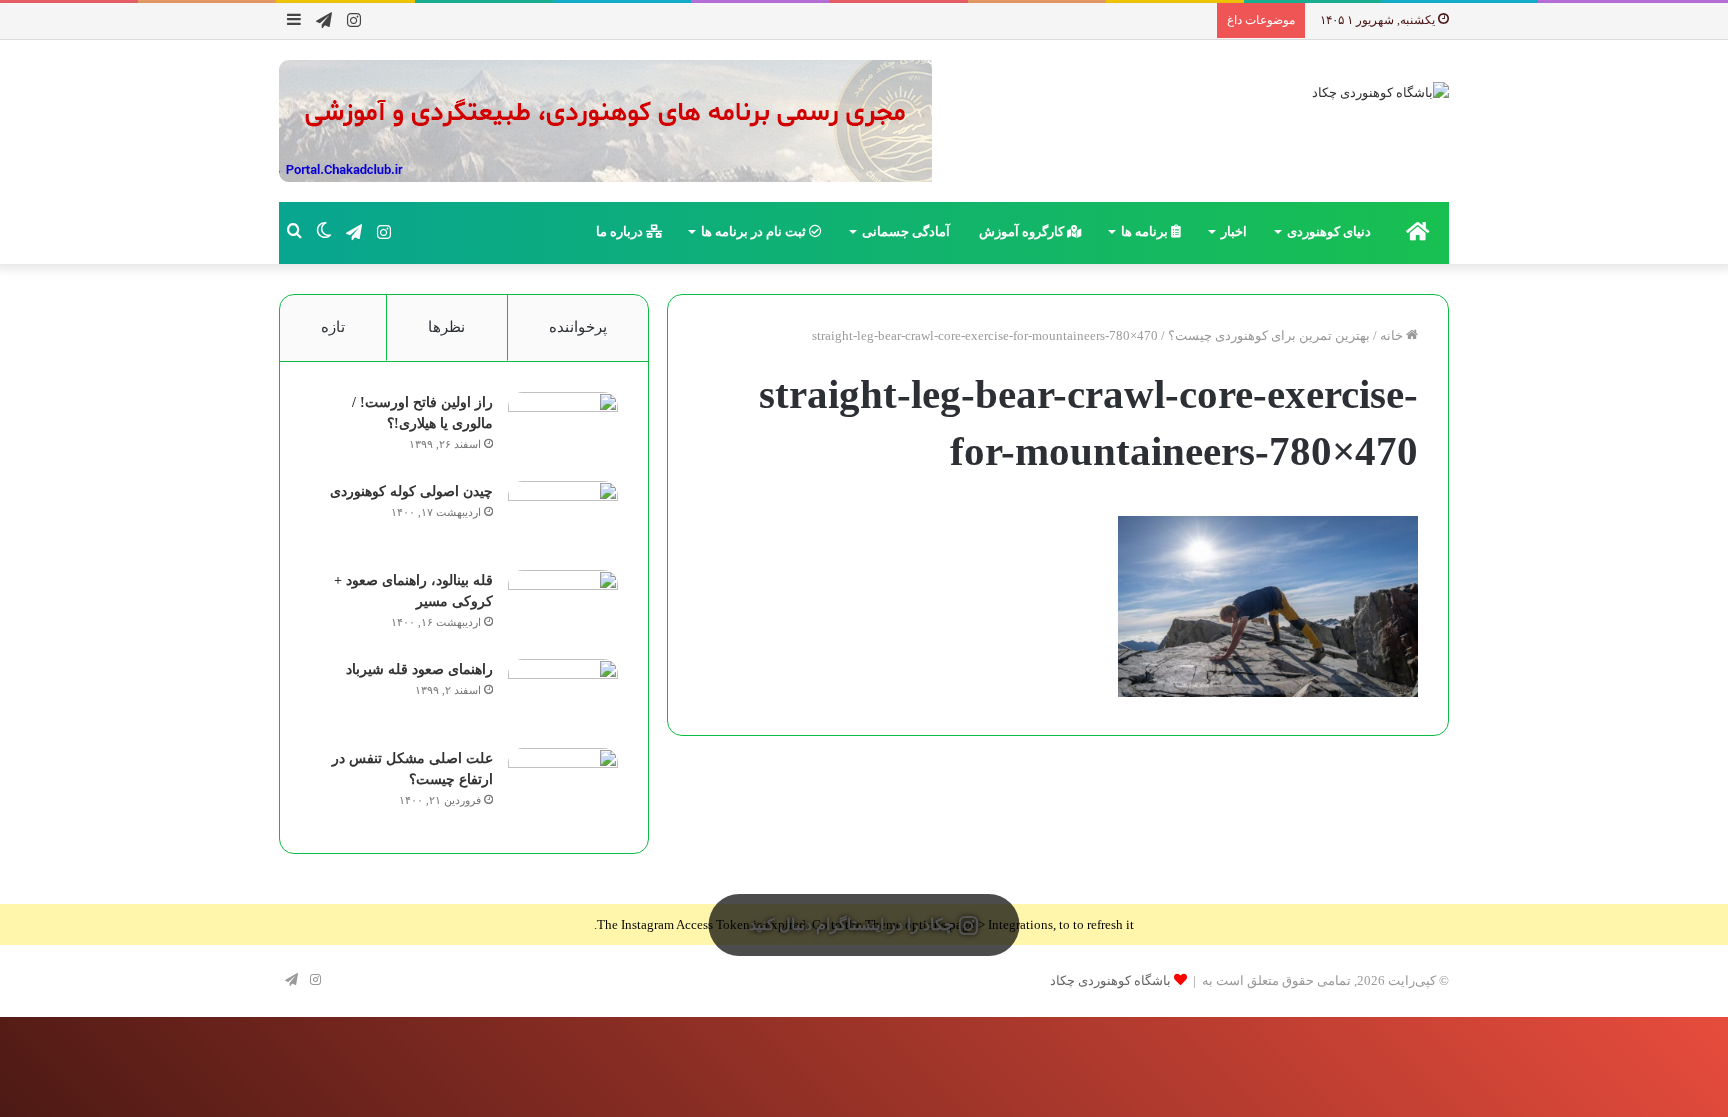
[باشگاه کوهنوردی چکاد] (1380, 91)
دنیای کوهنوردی (1329, 231)
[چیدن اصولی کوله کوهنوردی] (563, 518)
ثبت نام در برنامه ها (755, 231)
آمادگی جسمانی (906, 231)
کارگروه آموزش (1023, 231)
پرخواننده (578, 327)
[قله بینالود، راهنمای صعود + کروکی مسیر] (563, 607)
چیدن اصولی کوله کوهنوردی (411, 491)
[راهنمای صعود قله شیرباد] (563, 696)
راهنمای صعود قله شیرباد (419, 669)
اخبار (1234, 231)
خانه (1393, 335)
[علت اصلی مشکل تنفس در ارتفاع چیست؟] (563, 785)
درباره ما (621, 231)
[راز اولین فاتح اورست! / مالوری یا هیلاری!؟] (563, 429)
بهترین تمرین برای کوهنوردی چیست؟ (1269, 335)
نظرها (446, 327)
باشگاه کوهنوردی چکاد (1110, 980)
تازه (333, 327)
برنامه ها (1146, 231)
